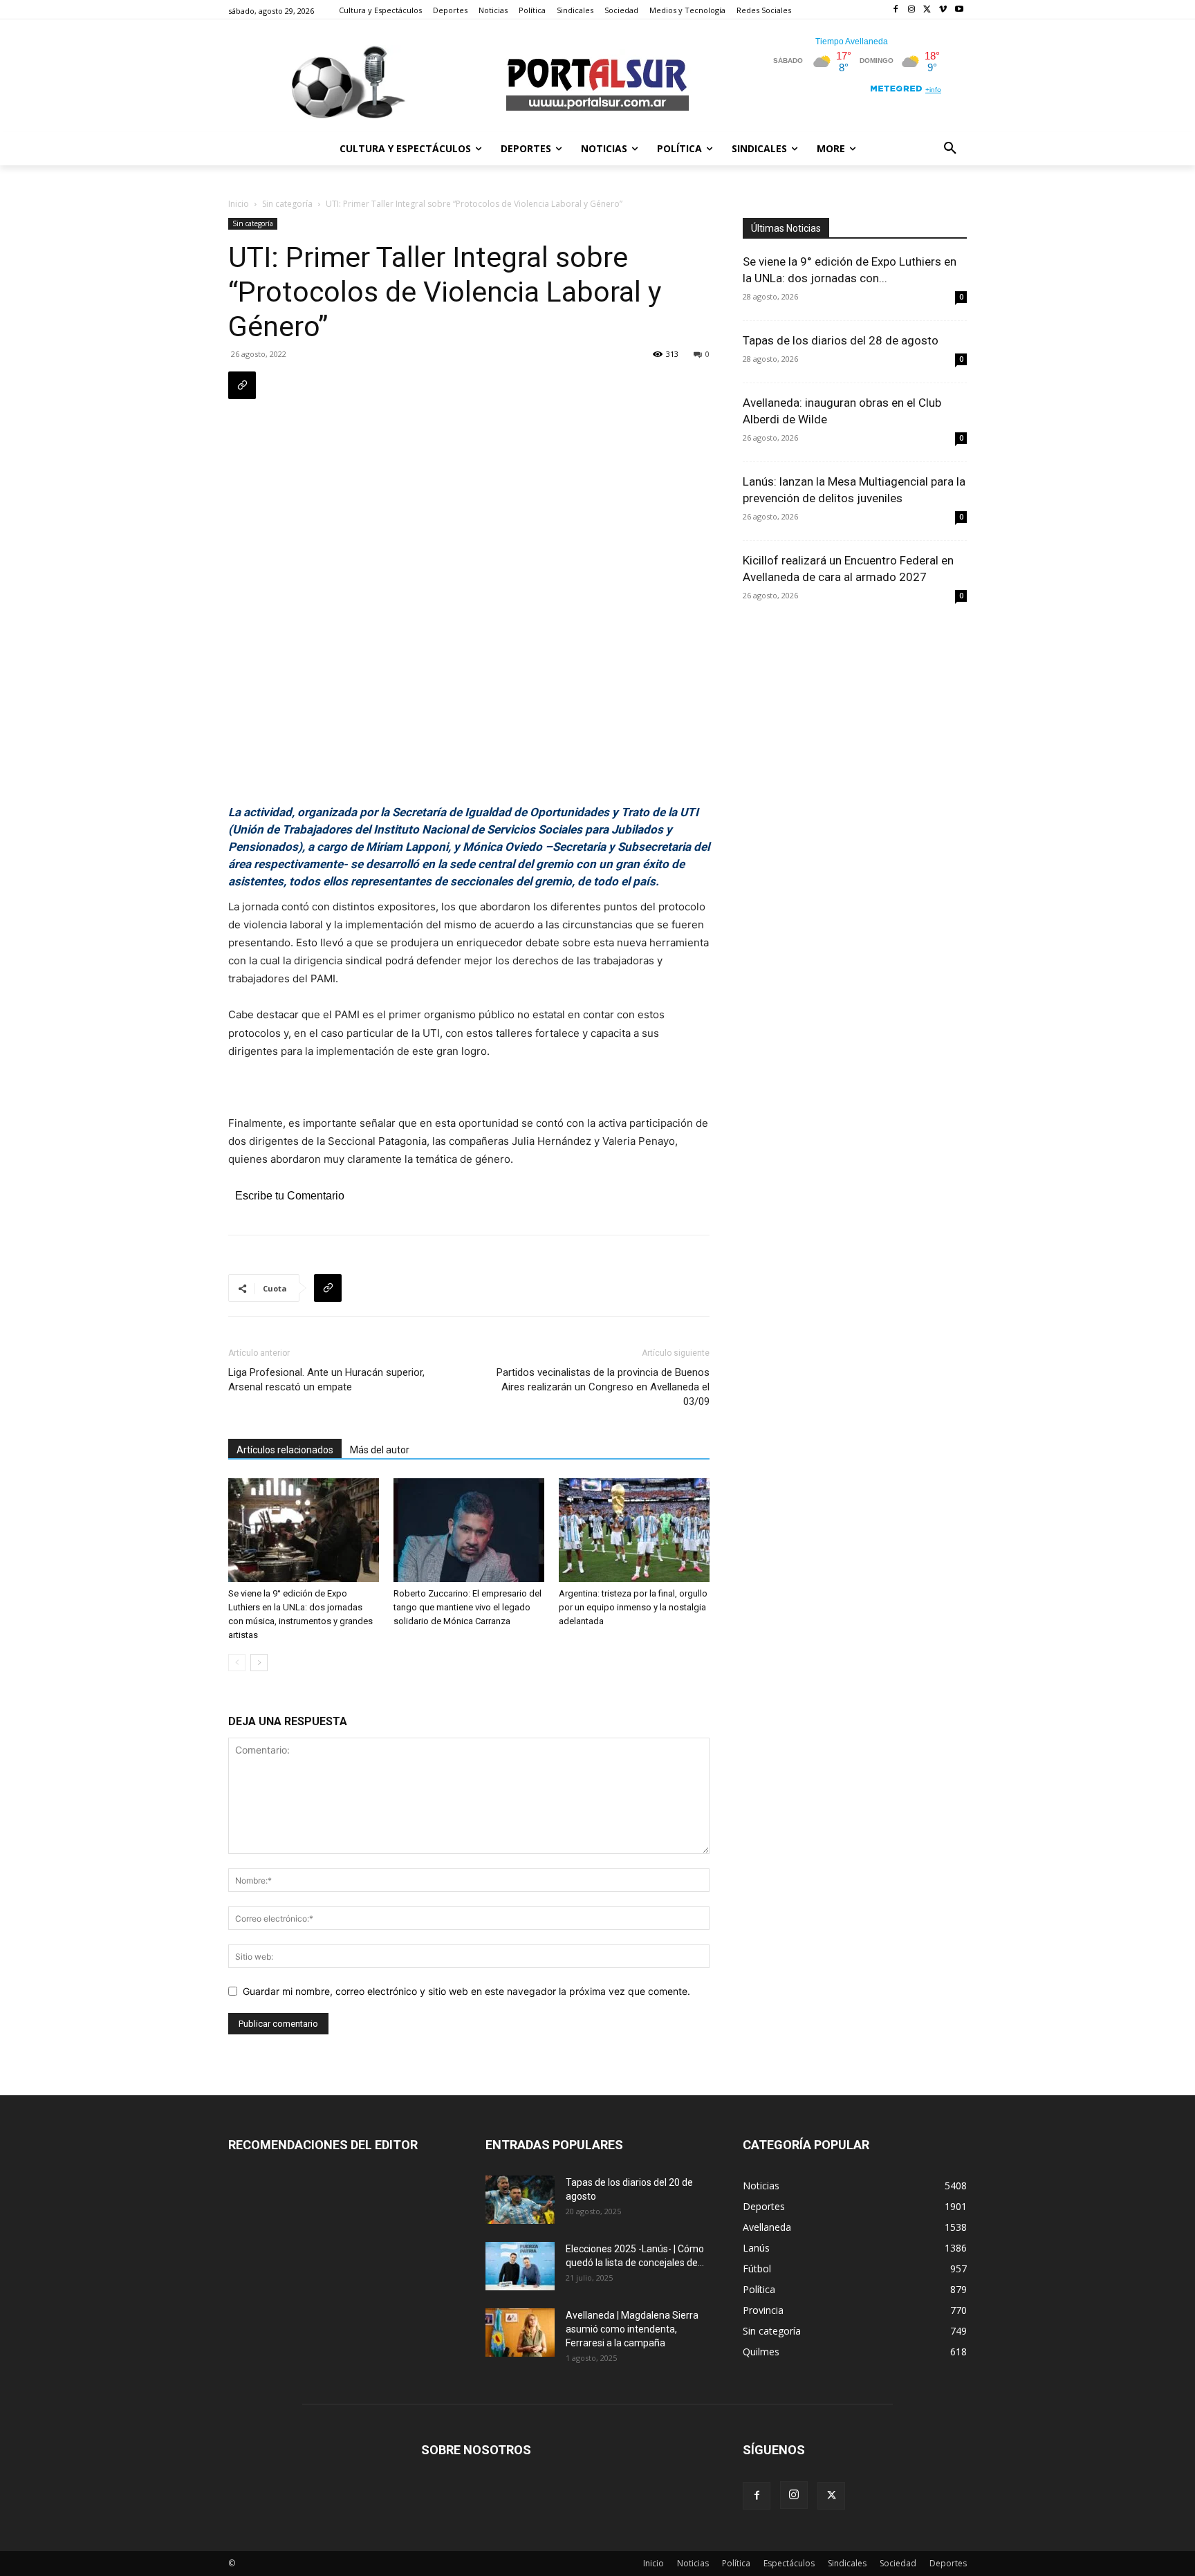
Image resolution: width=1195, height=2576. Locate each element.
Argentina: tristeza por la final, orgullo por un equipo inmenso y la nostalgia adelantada (633, 1607)
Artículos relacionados (285, 1450)
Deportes (948, 2563)
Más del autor (380, 1450)
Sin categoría (287, 204)
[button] (950, 149)
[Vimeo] (943, 10)
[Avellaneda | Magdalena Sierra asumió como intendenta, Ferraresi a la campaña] (520, 2333)
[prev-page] (237, 1663)
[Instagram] (912, 10)
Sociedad (898, 2563)
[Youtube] (959, 10)
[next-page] (259, 1663)
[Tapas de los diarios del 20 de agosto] (520, 2200)
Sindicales (847, 2563)
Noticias (693, 2563)
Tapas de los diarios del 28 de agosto (841, 340)
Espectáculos (789, 2563)
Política (736, 2563)
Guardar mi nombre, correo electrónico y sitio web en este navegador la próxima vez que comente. (466, 1991)
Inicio (239, 204)
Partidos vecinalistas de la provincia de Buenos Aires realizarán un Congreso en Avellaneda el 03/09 (603, 1387)
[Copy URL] (242, 385)
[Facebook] (896, 10)
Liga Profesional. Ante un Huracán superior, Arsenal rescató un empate (326, 1380)
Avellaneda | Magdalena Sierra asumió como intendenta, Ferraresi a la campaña (632, 2329)
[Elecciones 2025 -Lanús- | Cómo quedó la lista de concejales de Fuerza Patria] (520, 2266)
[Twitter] (928, 10)
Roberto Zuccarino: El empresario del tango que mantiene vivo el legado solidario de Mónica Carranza (467, 1607)
